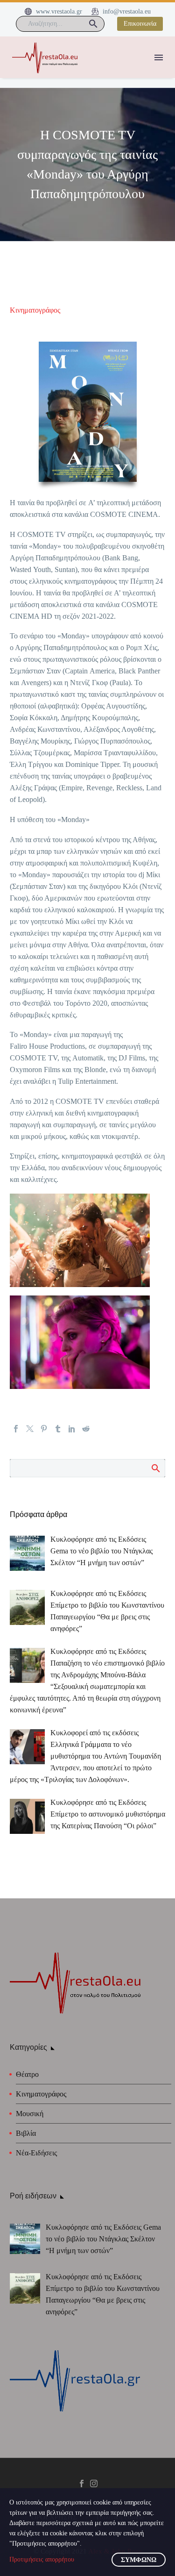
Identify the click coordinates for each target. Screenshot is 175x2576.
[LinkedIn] (72, 1429)
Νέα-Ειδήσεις (36, 2153)
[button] (93, 24)
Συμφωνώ (139, 2560)
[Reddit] (86, 1429)
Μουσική (30, 2114)
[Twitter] (30, 1429)
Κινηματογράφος (35, 310)
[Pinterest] (44, 1429)
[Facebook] (16, 1429)
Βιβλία (26, 2133)
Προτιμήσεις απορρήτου (42, 2559)
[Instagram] (94, 2483)
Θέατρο (27, 2074)
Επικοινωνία (140, 24)
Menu (159, 57)
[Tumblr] (58, 1429)
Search (155, 1468)
